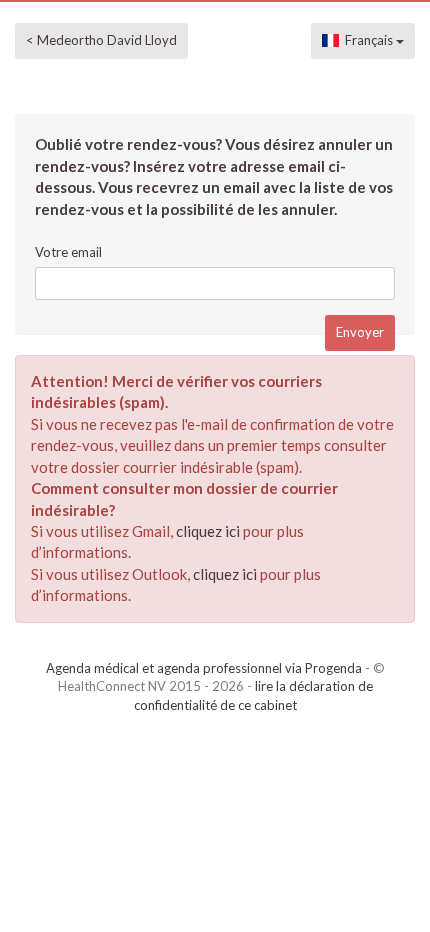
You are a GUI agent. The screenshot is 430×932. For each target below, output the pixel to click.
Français (367, 40)
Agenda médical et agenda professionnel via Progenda (204, 668)
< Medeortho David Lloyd (101, 40)
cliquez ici (208, 531)
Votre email (68, 252)
